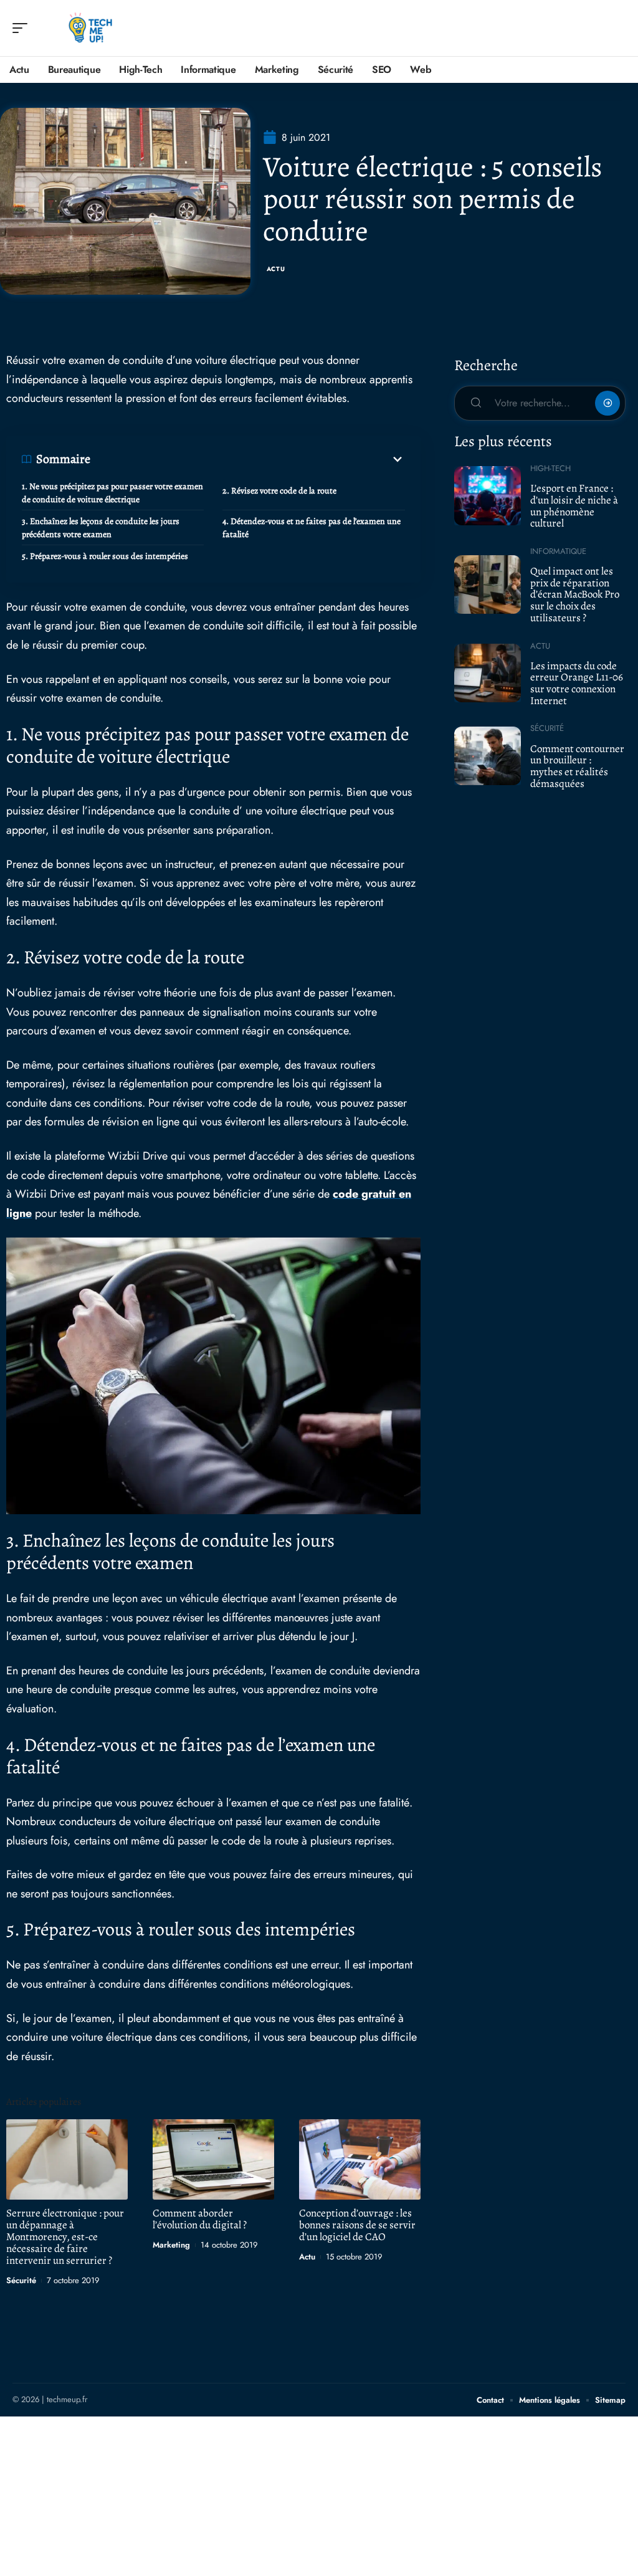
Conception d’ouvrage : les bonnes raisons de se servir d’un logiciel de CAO (357, 2225)
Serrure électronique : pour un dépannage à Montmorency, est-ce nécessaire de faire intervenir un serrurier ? (65, 2237)
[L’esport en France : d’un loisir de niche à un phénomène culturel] (488, 495)
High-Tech (550, 468)
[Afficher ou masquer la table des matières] (248, 459)
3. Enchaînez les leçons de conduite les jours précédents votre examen (101, 528)
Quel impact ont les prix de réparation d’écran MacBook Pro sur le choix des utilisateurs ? (575, 594)
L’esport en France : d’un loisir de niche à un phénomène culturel (574, 506)
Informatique (558, 551)
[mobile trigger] (23, 28)
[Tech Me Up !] (90, 28)
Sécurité (21, 2280)
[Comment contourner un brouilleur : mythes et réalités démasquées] (488, 756)
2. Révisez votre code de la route (279, 491)
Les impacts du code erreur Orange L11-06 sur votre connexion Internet (577, 683)
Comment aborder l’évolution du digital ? (200, 2219)
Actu (276, 269)
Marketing (171, 2245)
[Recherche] (617, 28)
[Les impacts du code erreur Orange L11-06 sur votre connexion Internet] (488, 673)
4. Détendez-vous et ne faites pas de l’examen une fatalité (312, 528)
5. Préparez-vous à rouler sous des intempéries (105, 556)
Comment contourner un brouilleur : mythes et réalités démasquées (577, 766)
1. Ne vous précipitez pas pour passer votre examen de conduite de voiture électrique (112, 493)
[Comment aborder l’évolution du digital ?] (213, 2159)
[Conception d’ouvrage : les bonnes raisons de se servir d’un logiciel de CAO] (360, 2159)
